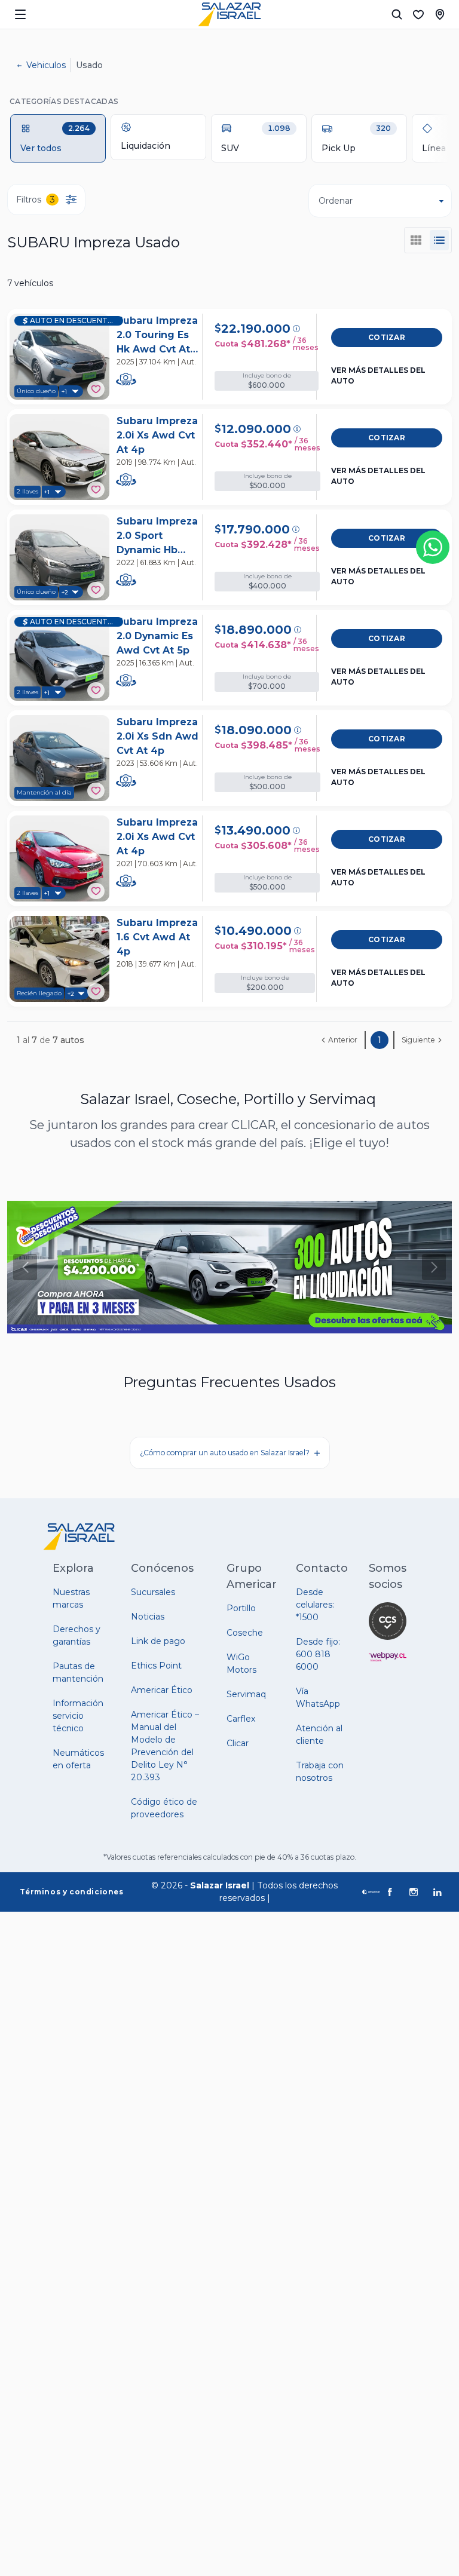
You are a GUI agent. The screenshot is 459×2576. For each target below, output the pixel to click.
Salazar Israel (220, 1885)
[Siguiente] (434, 1267)
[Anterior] (25, 1267)
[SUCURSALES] (440, 14)
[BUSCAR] (397, 14)
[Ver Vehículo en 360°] (126, 379)
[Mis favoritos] (418, 14)
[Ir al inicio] (229, 14)
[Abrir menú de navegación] (20, 14)
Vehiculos (46, 65)
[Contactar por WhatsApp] (433, 547)
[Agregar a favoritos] (96, 389)
